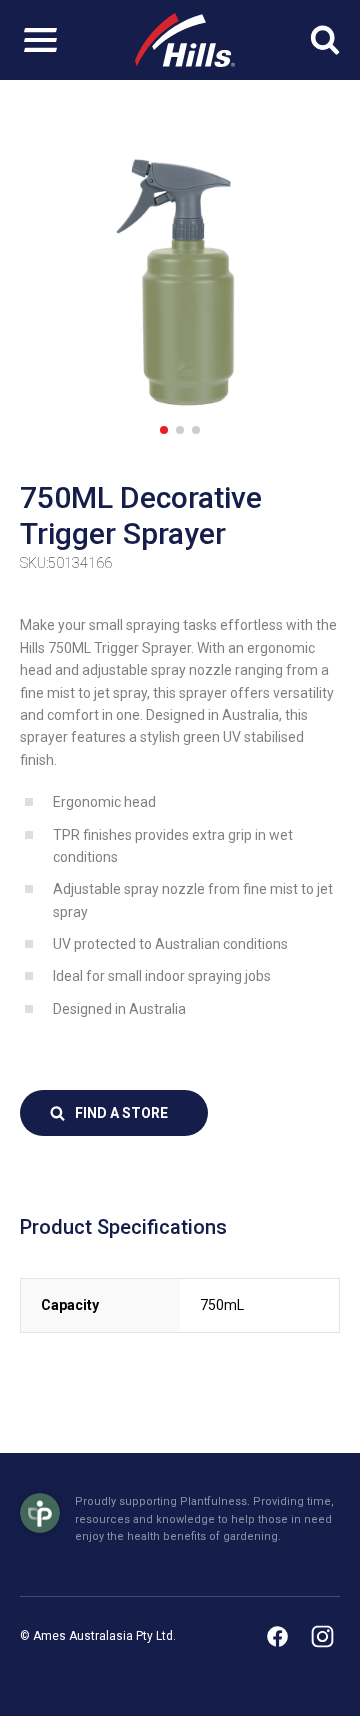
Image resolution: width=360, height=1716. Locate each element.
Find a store (121, 1113)
